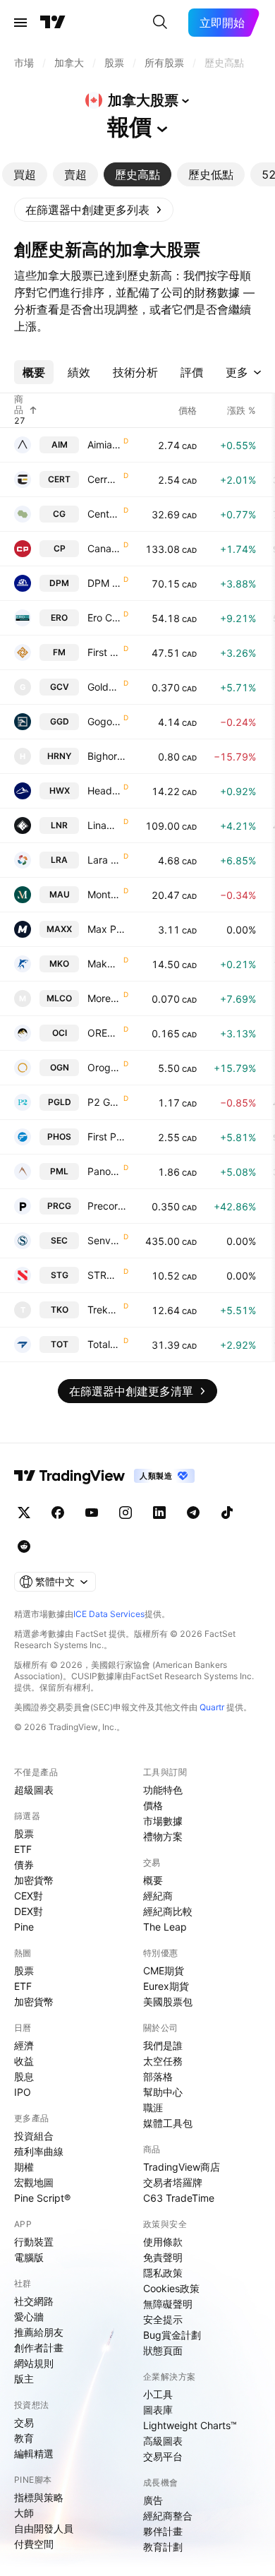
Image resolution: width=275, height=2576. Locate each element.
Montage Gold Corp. (104, 894)
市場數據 (163, 1821)
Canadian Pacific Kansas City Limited (104, 548)
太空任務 (163, 2061)
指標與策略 (39, 2497)
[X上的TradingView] (24, 1513)
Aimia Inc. (104, 445)
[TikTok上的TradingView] (227, 1513)
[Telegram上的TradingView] (193, 1513)
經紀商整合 (168, 2516)
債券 (24, 1865)
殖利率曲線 (39, 2151)
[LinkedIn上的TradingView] (159, 1513)
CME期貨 (164, 1970)
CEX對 (29, 1896)
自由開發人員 (44, 2528)
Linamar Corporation (104, 825)
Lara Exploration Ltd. (104, 860)
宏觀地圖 (34, 2182)
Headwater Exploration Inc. (104, 791)
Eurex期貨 (166, 1986)
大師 (24, 2513)
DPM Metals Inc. (104, 583)
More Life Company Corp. (104, 998)
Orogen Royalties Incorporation (104, 1067)
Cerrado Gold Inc (104, 479)
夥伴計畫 (163, 2531)
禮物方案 (163, 1836)
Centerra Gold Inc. (104, 514)
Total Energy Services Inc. (104, 1344)
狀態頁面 (163, 2350)
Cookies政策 (171, 2288)
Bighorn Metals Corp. (108, 756)
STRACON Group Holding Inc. (104, 1275)
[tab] (25, 174)
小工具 (158, 2394)
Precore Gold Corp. (108, 1206)
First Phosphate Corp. (108, 1137)
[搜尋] (160, 23)
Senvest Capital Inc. (104, 1240)
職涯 (153, 2107)
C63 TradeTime (179, 2198)
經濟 (24, 2045)
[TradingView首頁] (53, 23)
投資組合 (34, 2136)
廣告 (153, 2500)
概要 (153, 1880)
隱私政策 (163, 2273)
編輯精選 (34, 2453)
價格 (153, 1805)
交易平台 (163, 2456)
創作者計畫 (39, 2348)
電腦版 (29, 2257)
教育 (24, 2438)
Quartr (212, 1707)
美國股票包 (168, 2002)
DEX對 (29, 1911)
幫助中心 (163, 2092)
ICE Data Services (109, 1614)
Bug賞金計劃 (172, 2335)
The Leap (165, 1927)
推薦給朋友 (39, 2332)
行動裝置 (34, 2242)
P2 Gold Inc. (104, 1102)
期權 (24, 2167)
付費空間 (34, 2544)
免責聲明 (163, 2257)
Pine (24, 1927)
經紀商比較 (168, 1911)
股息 (24, 2076)
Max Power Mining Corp (108, 929)
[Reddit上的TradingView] (24, 1546)
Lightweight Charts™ (190, 2425)
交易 (24, 2422)
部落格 (158, 2076)
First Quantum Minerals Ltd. (104, 652)
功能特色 (163, 1790)
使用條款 (163, 2242)
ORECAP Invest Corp (104, 1033)
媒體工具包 (168, 2123)
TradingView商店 (182, 2167)
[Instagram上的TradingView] (126, 1513)
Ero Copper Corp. (104, 618)
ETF (23, 1849)
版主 (24, 2379)
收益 (24, 2061)
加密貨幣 (34, 1880)
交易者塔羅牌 (173, 2182)
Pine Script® (42, 2198)
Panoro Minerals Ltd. (104, 1171)
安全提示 (163, 2319)
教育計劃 (163, 2547)
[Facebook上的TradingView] (58, 1513)
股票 (24, 1833)
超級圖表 (34, 1790)
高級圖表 (163, 2441)
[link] (94, 210)
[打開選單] (20, 23)
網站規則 (34, 2363)
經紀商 (158, 1896)
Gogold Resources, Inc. (104, 721)
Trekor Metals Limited (104, 1310)
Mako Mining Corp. (104, 964)
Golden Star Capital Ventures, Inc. (104, 687)
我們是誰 (163, 2045)
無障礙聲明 (168, 2304)
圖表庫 (158, 2410)
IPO (23, 2092)
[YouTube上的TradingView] (92, 1513)
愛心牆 (29, 2316)
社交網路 (34, 2301)
